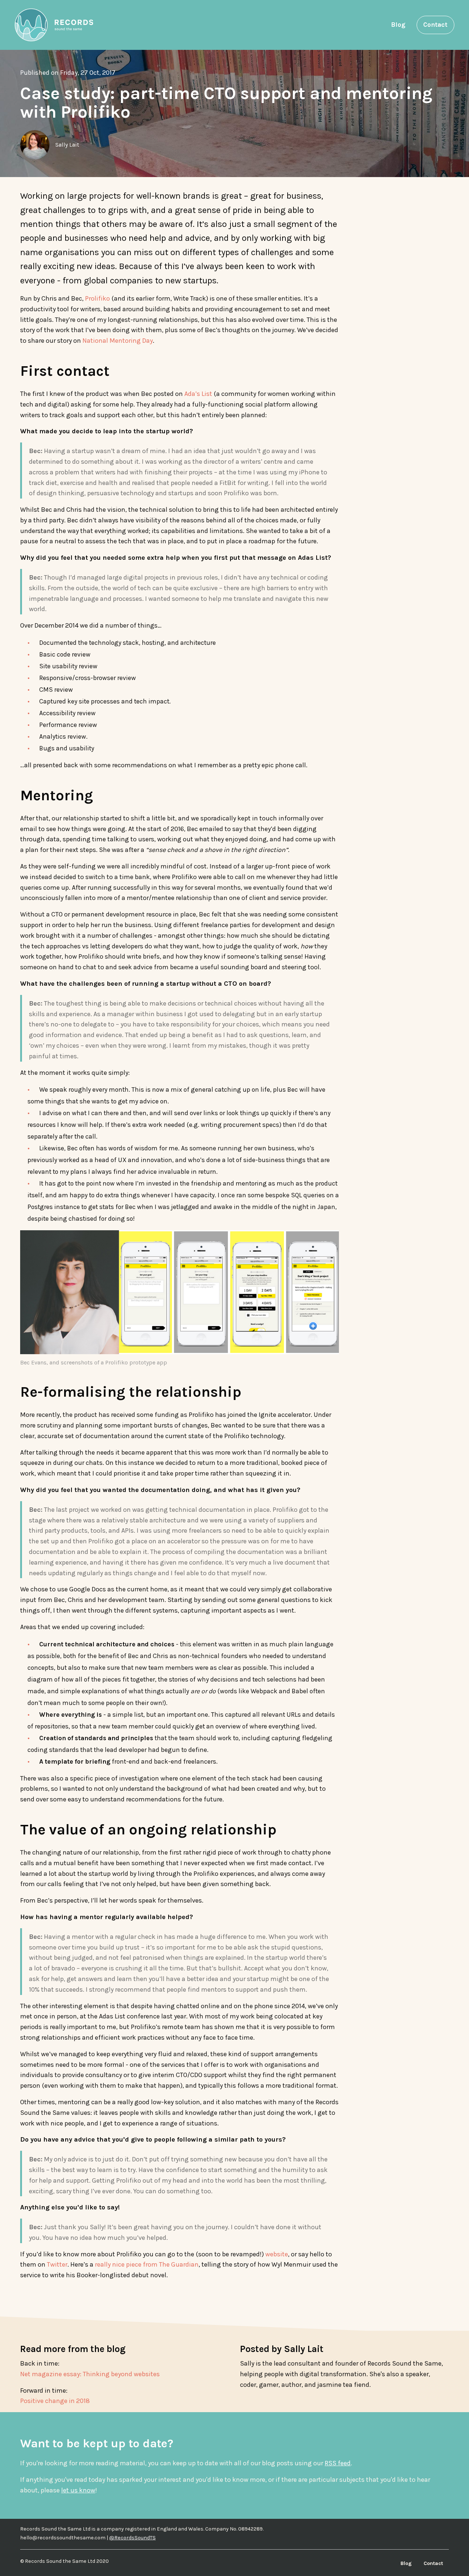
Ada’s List (198, 394)
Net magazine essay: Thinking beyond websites (90, 2374)
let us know (78, 2490)
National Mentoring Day (118, 341)
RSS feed (338, 2463)
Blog (398, 25)
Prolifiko (97, 298)
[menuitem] (398, 25)
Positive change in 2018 (55, 2401)
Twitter (57, 2264)
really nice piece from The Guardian (147, 2264)
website (277, 2254)
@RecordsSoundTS (132, 2538)
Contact (435, 25)
